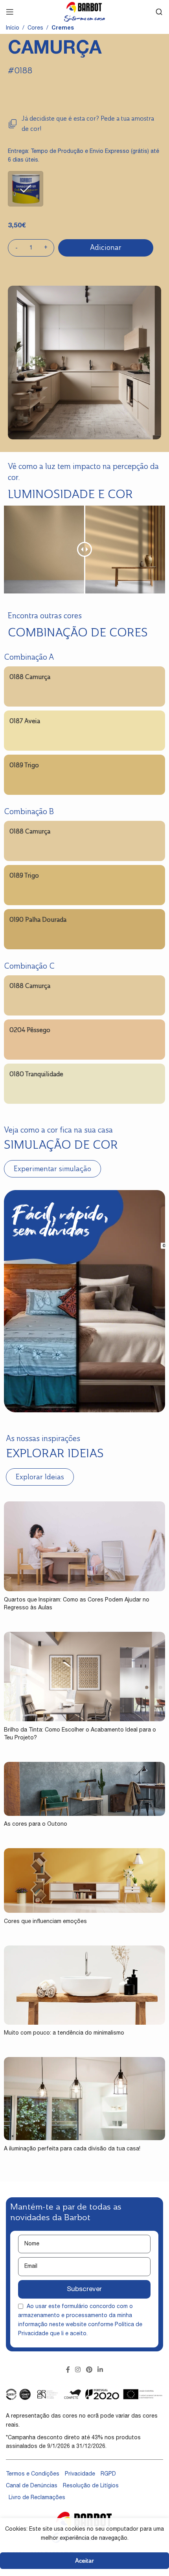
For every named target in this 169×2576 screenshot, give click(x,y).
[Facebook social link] (68, 2370)
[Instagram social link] (78, 2370)
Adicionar (106, 247)
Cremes (63, 28)
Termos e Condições (33, 2474)
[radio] (26, 189)
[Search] (159, 12)
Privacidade (80, 2474)
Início (13, 28)
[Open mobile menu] (10, 12)
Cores (35, 28)
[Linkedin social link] (100, 2370)
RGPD (108, 2474)
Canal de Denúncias (32, 2486)
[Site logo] (84, 12)
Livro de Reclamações (37, 2498)
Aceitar (84, 2560)
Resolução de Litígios (91, 2486)
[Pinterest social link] (89, 2370)
